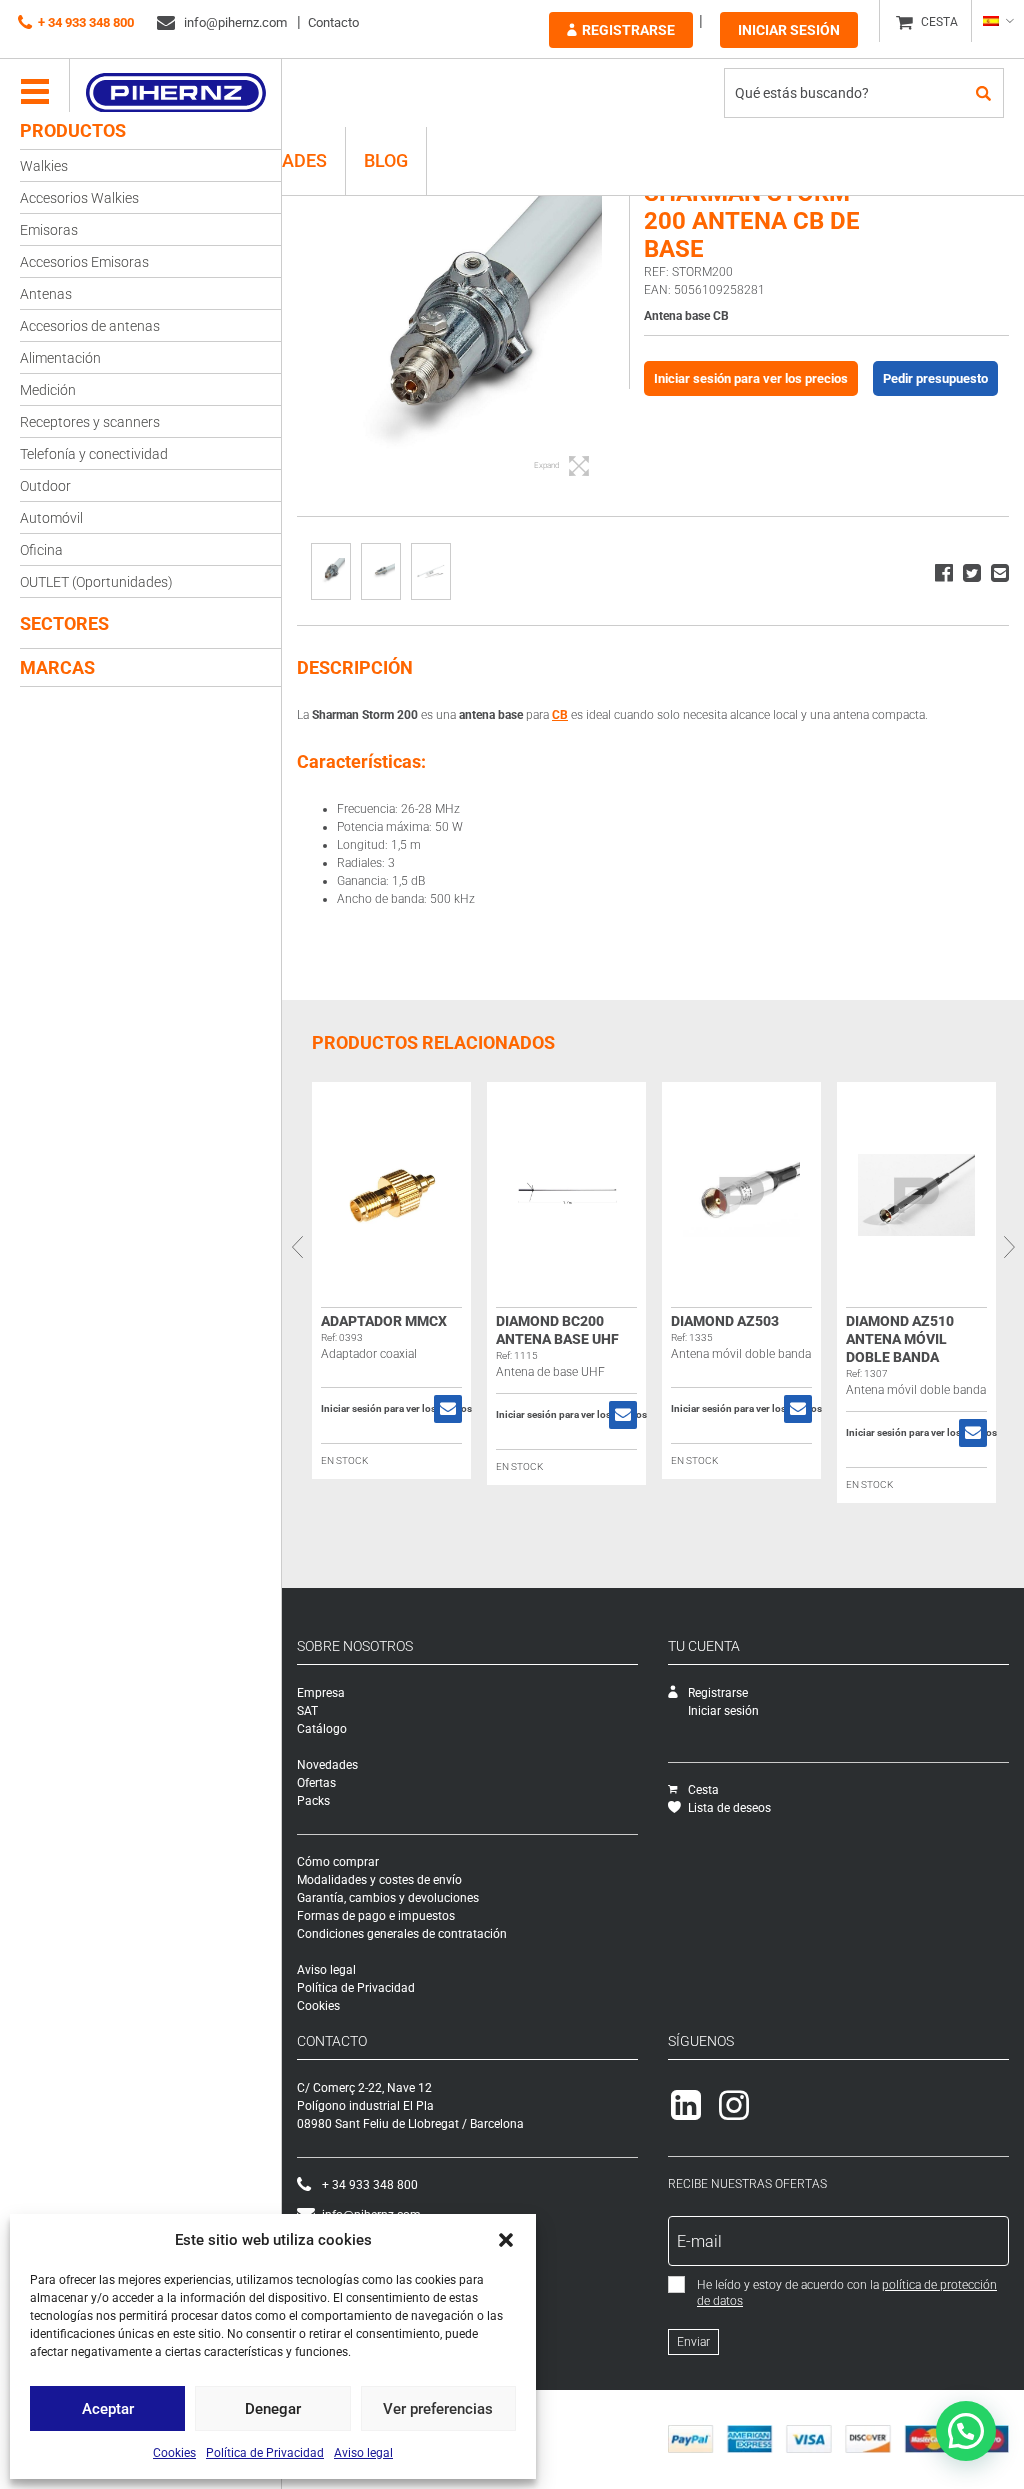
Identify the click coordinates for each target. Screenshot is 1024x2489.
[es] (997, 21)
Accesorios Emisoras (84, 262)
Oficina (41, 550)
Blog (386, 160)
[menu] (35, 93)
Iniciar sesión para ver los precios (751, 378)
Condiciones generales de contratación (402, 1934)
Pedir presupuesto (935, 378)
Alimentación (60, 358)
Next (1009, 1247)
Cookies (174, 2453)
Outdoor (45, 486)
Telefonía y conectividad (94, 454)
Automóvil (51, 518)
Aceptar (108, 2409)
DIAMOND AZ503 (725, 1321)
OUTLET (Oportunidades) (96, 582)
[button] (506, 2240)
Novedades (327, 1765)
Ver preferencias (438, 2409)
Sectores (64, 623)
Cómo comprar (338, 1862)
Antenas (46, 294)
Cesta (703, 1790)
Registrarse (628, 30)
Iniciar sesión (789, 30)
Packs (313, 1801)
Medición (48, 390)
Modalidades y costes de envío (379, 1880)
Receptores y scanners (90, 422)
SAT (307, 1711)
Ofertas (316, 1783)
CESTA (939, 22)
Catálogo (322, 1729)
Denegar (273, 2409)
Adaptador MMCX (384, 1321)
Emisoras (49, 230)
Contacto (333, 22)
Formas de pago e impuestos (376, 1916)
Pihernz (175, 93)
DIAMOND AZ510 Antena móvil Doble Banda (900, 1339)
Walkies (44, 166)
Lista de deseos (729, 1808)
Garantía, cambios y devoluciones (388, 1898)
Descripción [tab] (355, 667)
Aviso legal (363, 2453)
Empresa (321, 1693)
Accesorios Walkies (79, 198)
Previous (297, 1247)
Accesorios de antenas (90, 326)
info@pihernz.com (234, 22)
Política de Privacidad (265, 2453)
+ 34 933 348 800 (86, 22)
